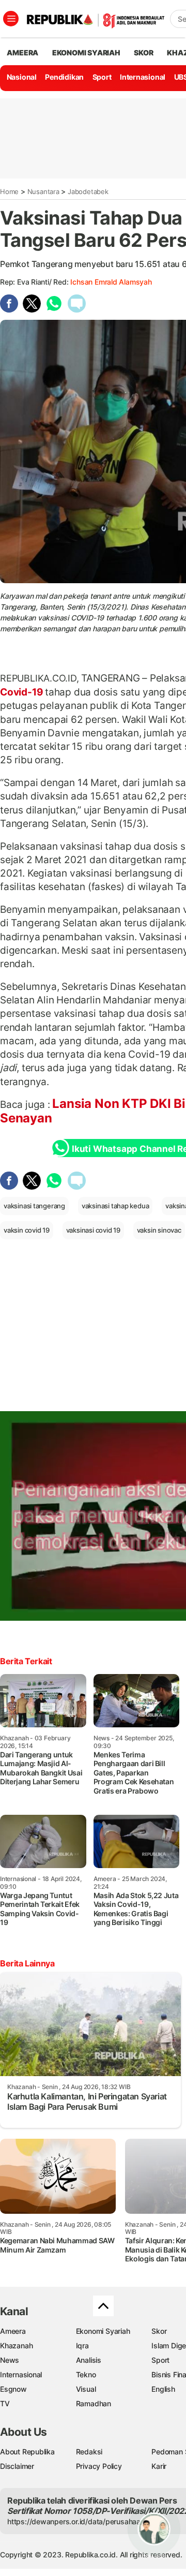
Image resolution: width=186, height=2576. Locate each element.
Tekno (86, 2374)
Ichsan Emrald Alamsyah (111, 282)
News (10, 2360)
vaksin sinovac (159, 1230)
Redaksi (89, 2452)
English (163, 2389)
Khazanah (16, 2345)
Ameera (13, 2331)
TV (5, 2403)
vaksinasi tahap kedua (115, 1206)
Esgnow (13, 2389)
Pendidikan (64, 77)
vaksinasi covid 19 (93, 1230)
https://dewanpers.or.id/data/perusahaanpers (83, 2521)
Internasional (143, 77)
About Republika (27, 2452)
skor (143, 53)
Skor (159, 2331)
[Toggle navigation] (11, 19)
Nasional (22, 77)
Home (9, 191)
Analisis (89, 2360)
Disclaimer (17, 2466)
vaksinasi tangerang (34, 1206)
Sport (102, 77)
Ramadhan (94, 2403)
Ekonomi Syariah (86, 53)
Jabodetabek (88, 191)
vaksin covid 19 (27, 1230)
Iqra (82, 2345)
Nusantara (43, 191)
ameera (22, 53)
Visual (86, 2389)
